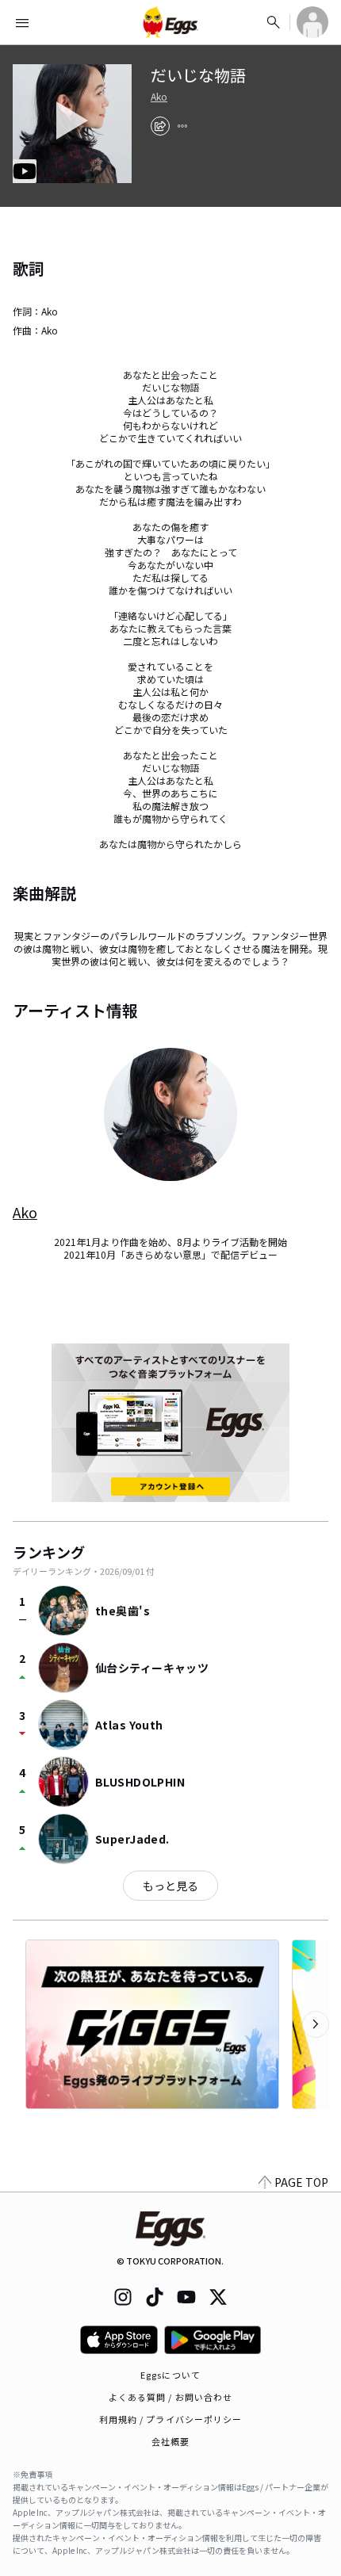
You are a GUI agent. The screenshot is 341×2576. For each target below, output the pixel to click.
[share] (160, 126)
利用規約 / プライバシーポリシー (171, 2419)
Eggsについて (170, 2375)
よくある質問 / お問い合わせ (171, 2397)
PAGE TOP (301, 2182)
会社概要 (170, 2441)
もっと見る (170, 1886)
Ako (159, 97)
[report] (182, 126)
